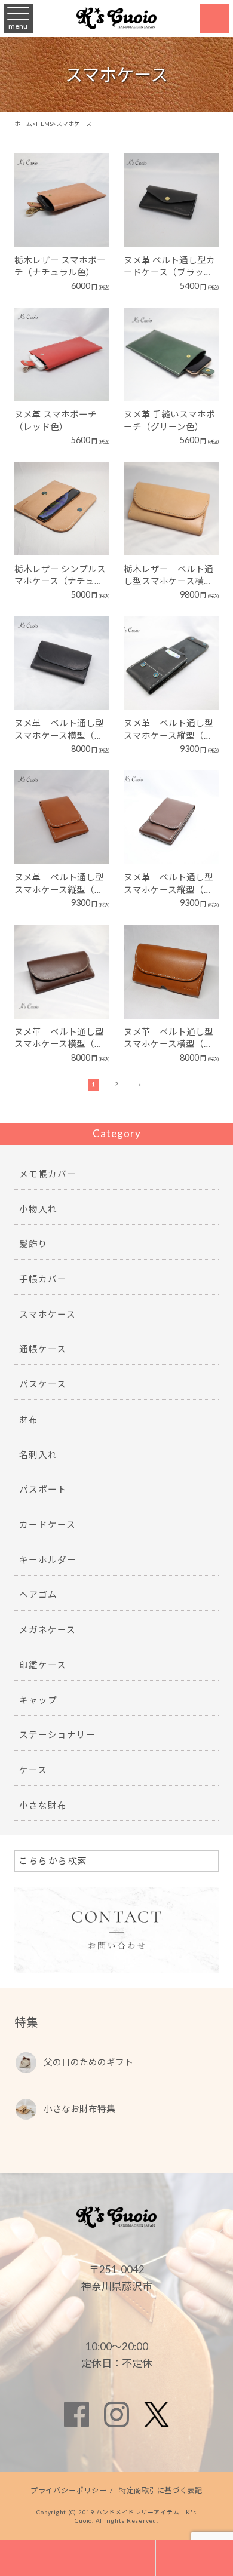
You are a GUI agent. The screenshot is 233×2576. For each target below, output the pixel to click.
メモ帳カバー (48, 1174)
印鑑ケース (43, 1665)
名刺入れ (38, 1455)
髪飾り (33, 1244)
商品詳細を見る (56, 183)
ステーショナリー (57, 1735)
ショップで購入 (56, 217)
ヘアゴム (38, 1594)
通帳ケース (43, 1349)
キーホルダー (48, 1560)
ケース (33, 1770)
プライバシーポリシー (69, 2490)
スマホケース (47, 1314)
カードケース (47, 1525)
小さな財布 (43, 1805)
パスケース (43, 1384)
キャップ (38, 1700)
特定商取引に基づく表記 (161, 2490)
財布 (29, 1419)
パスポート (43, 1489)
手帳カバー (43, 1279)
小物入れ (38, 1209)
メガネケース (47, 1630)
